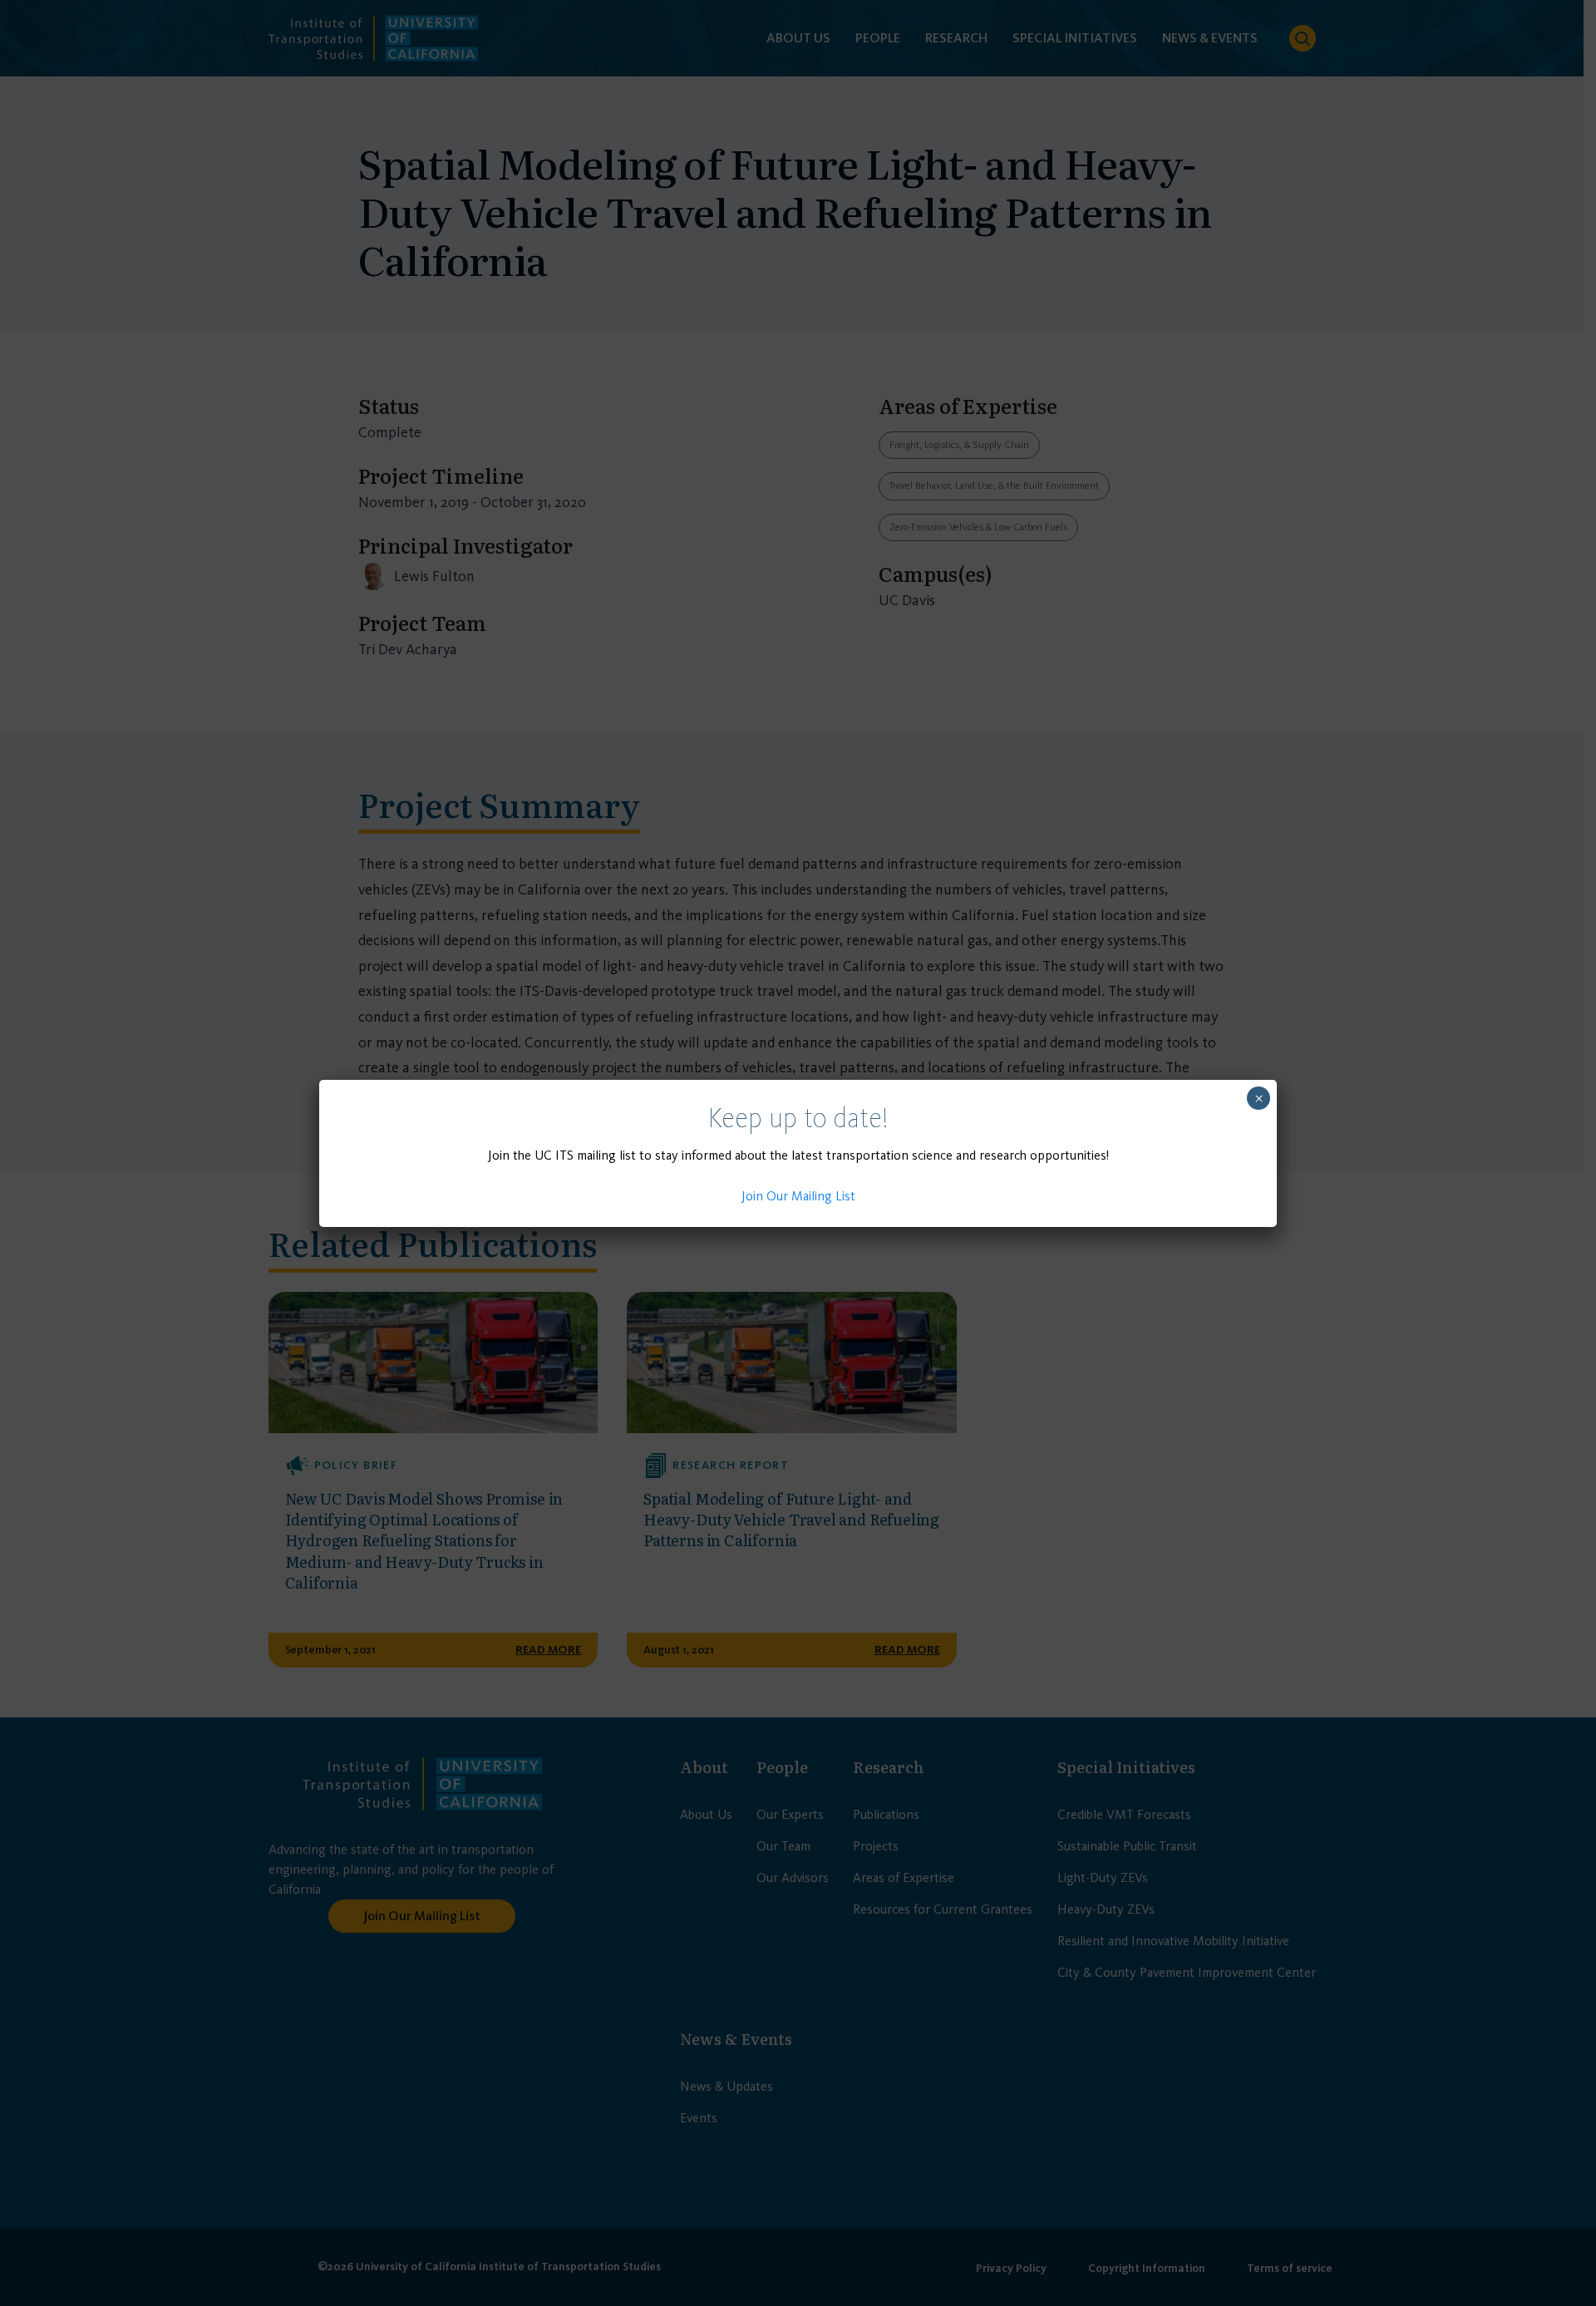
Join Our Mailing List (798, 1196)
